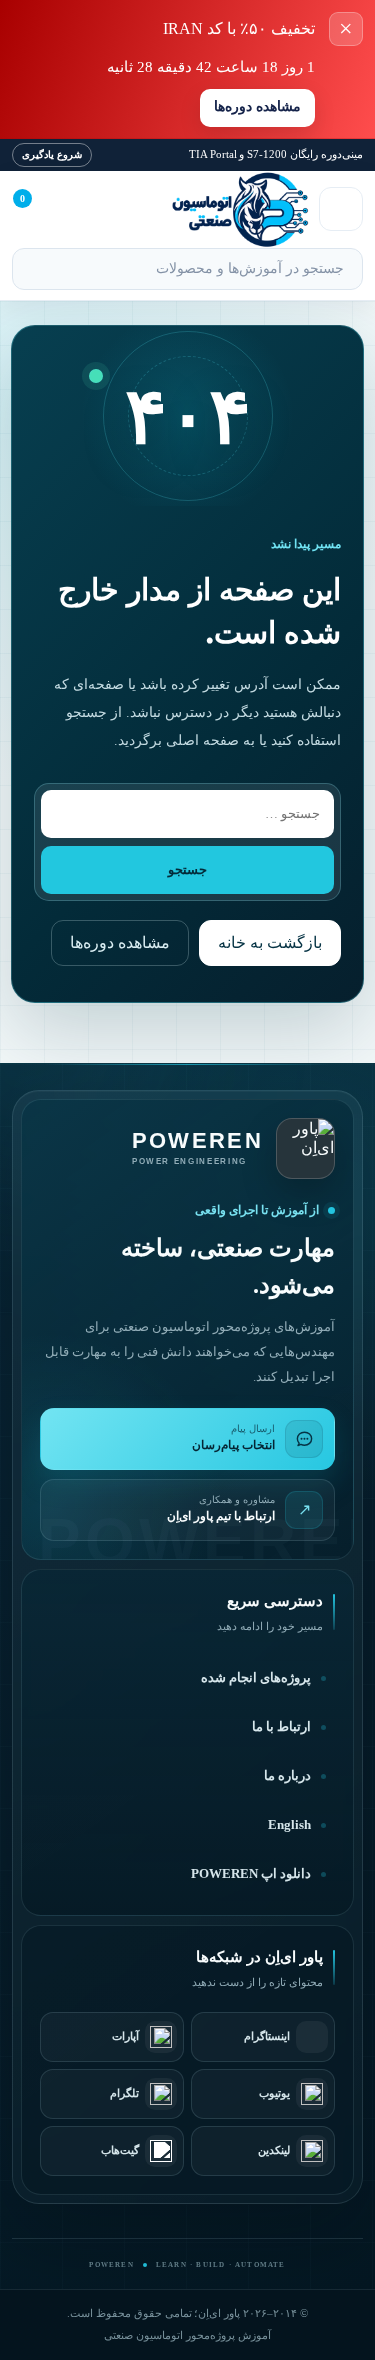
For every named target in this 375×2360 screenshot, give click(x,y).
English (289, 1825)
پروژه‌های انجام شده (256, 1678)
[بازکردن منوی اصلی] (341, 209)
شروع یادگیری (52, 154)
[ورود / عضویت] (80, 209)
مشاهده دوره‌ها (257, 106)
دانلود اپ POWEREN (251, 1874)
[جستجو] (36, 271)
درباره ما (287, 1776)
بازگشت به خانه (270, 942)
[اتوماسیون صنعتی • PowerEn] (210, 209)
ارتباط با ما (281, 1727)
